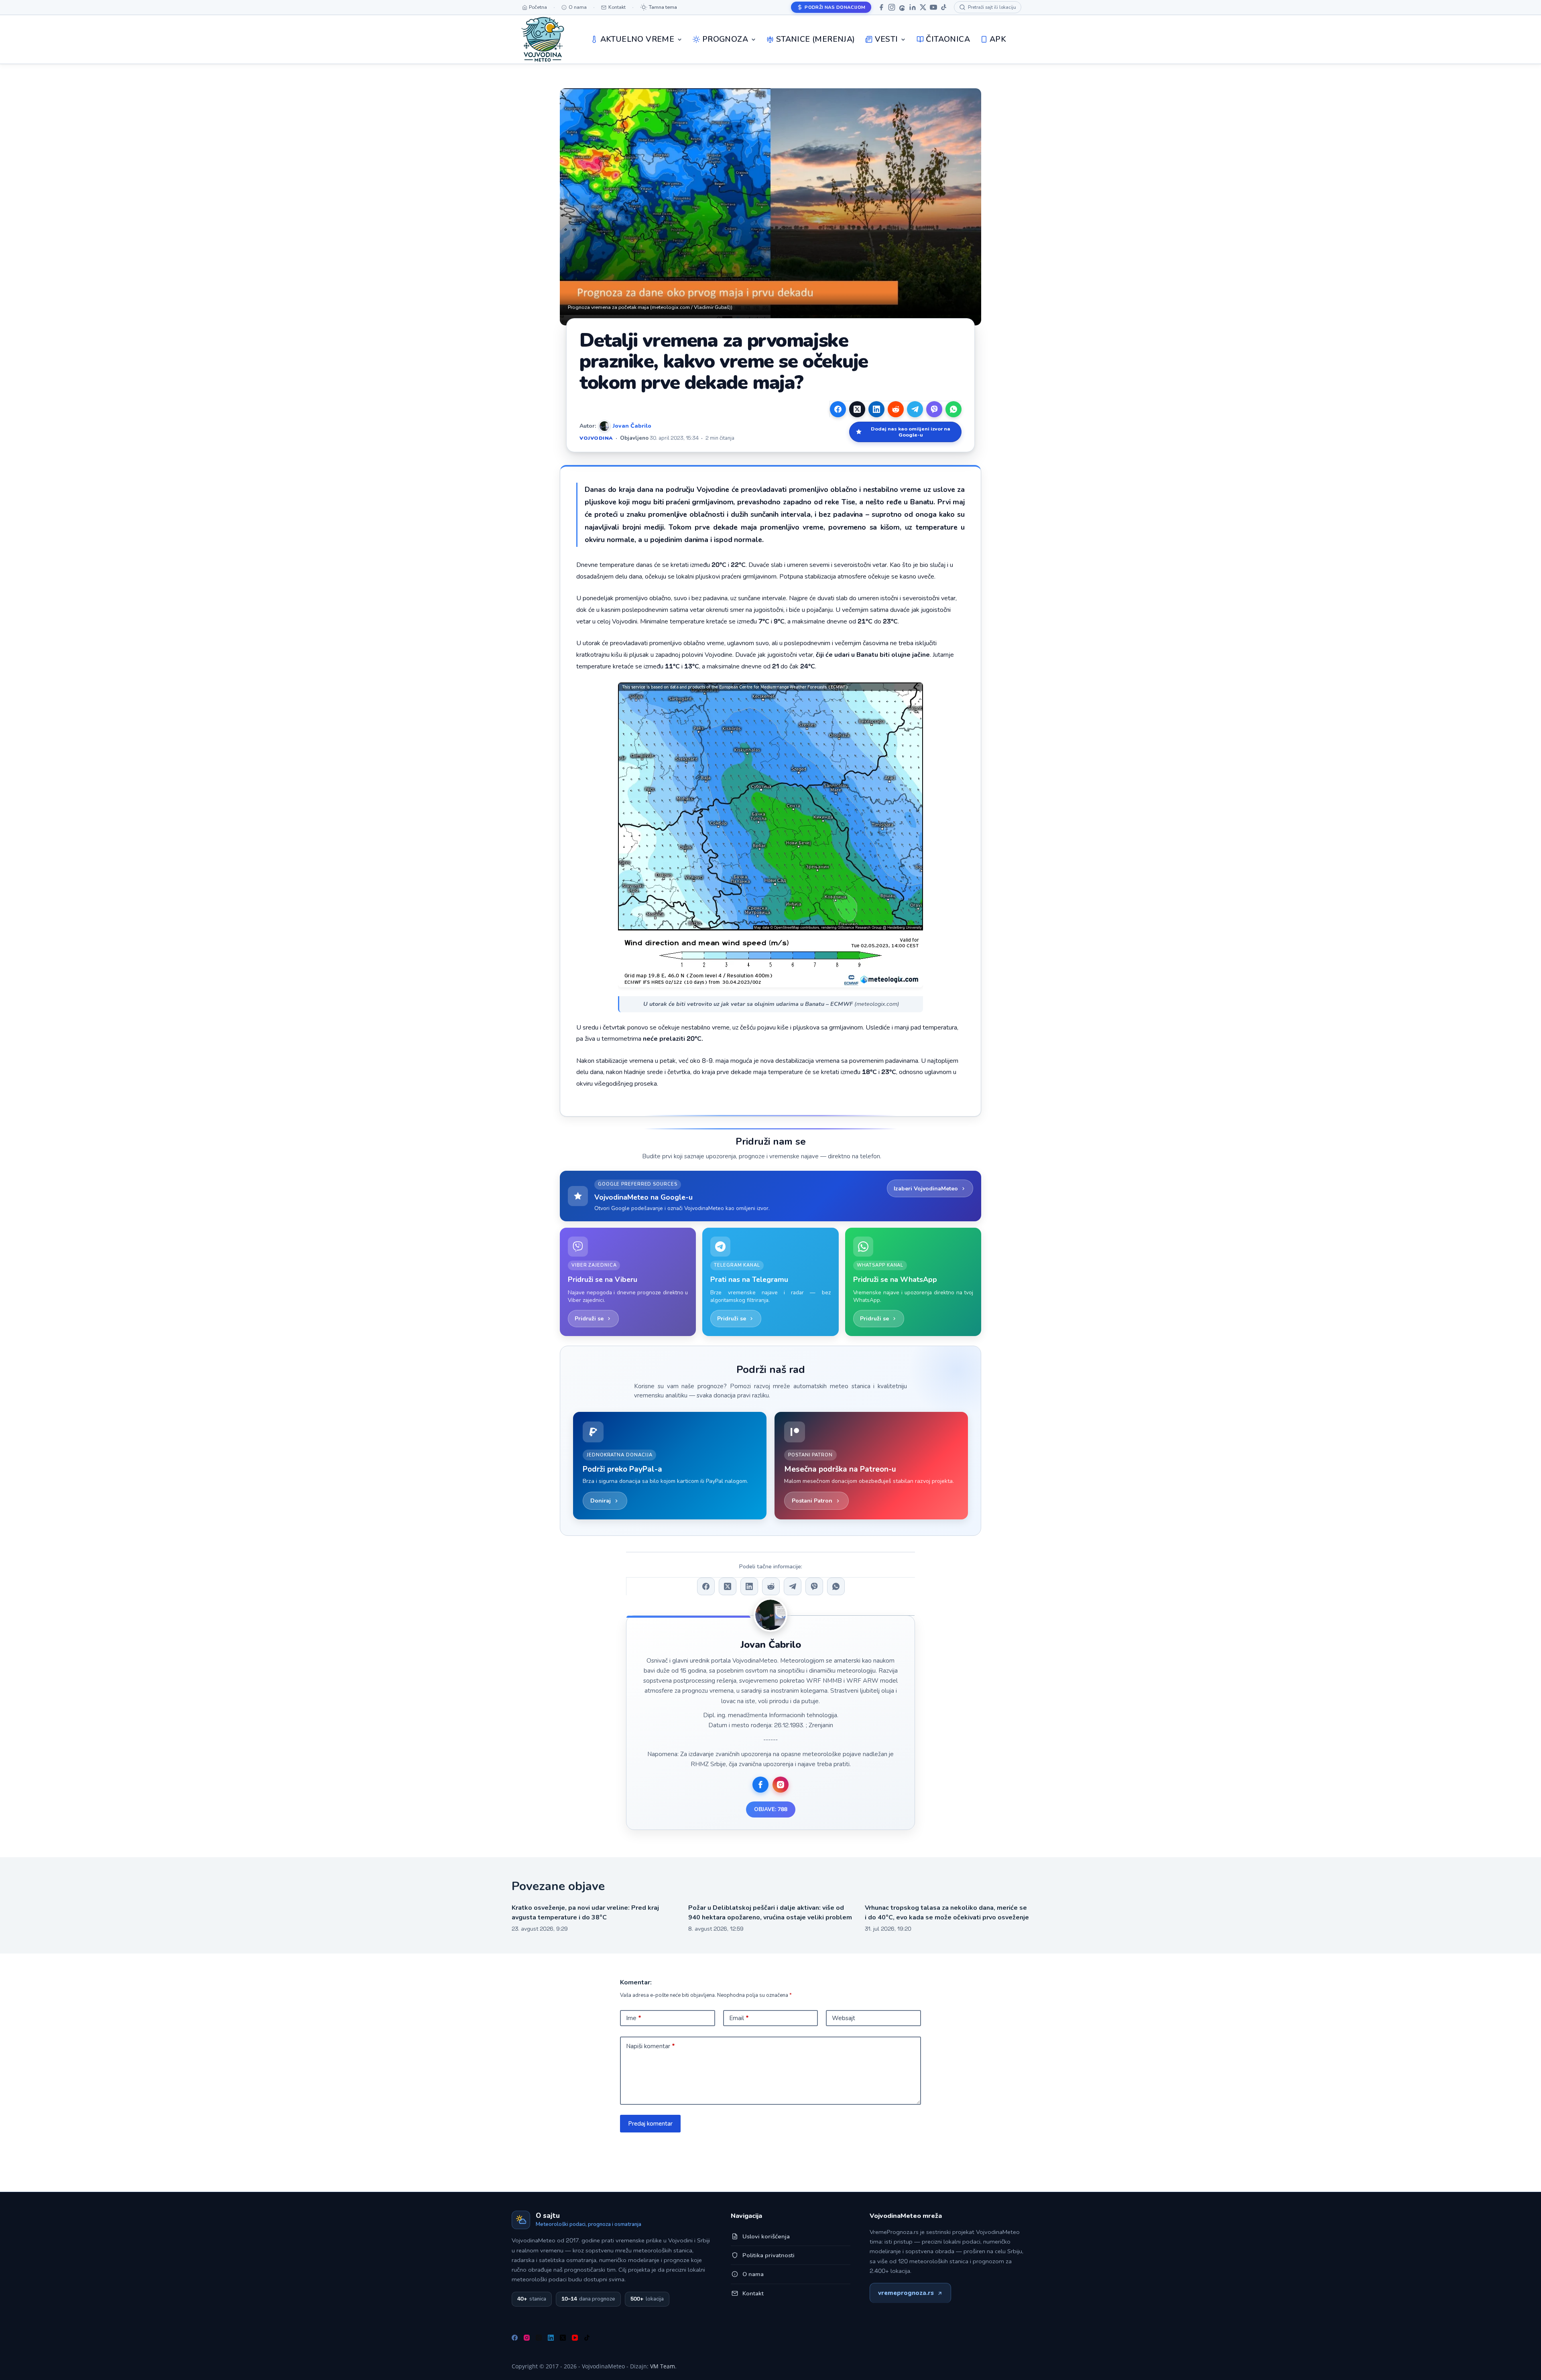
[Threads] (902, 7)
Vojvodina (596, 438)
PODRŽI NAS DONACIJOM (835, 7)
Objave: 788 (771, 1809)
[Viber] (934, 409)
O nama (753, 2274)
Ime (634, 2018)
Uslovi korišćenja (766, 2236)
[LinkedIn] (913, 7)
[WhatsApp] (953, 409)
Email (739, 2018)
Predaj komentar (650, 2124)
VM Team (663, 2366)
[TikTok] (944, 7)
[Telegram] (915, 409)
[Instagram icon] (781, 1785)
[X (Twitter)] (857, 409)
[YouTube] (933, 7)
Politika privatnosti (768, 2255)
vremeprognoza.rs (906, 2293)
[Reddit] (896, 409)
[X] (923, 7)
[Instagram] (892, 7)
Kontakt (753, 2293)
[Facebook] (881, 7)
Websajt (844, 2018)
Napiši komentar (651, 2046)
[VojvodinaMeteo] (543, 39)
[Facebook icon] (760, 1785)
